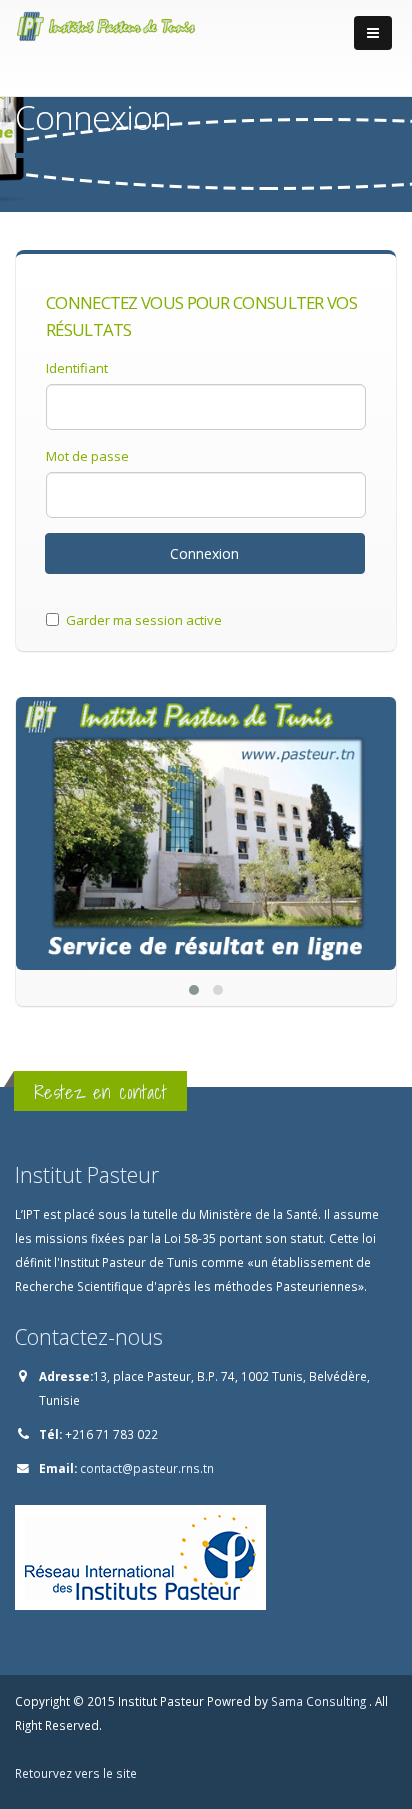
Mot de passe (87, 456)
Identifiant (77, 368)
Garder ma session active (144, 620)
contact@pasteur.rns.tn (147, 1468)
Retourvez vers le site (76, 1773)
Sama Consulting (320, 1701)
